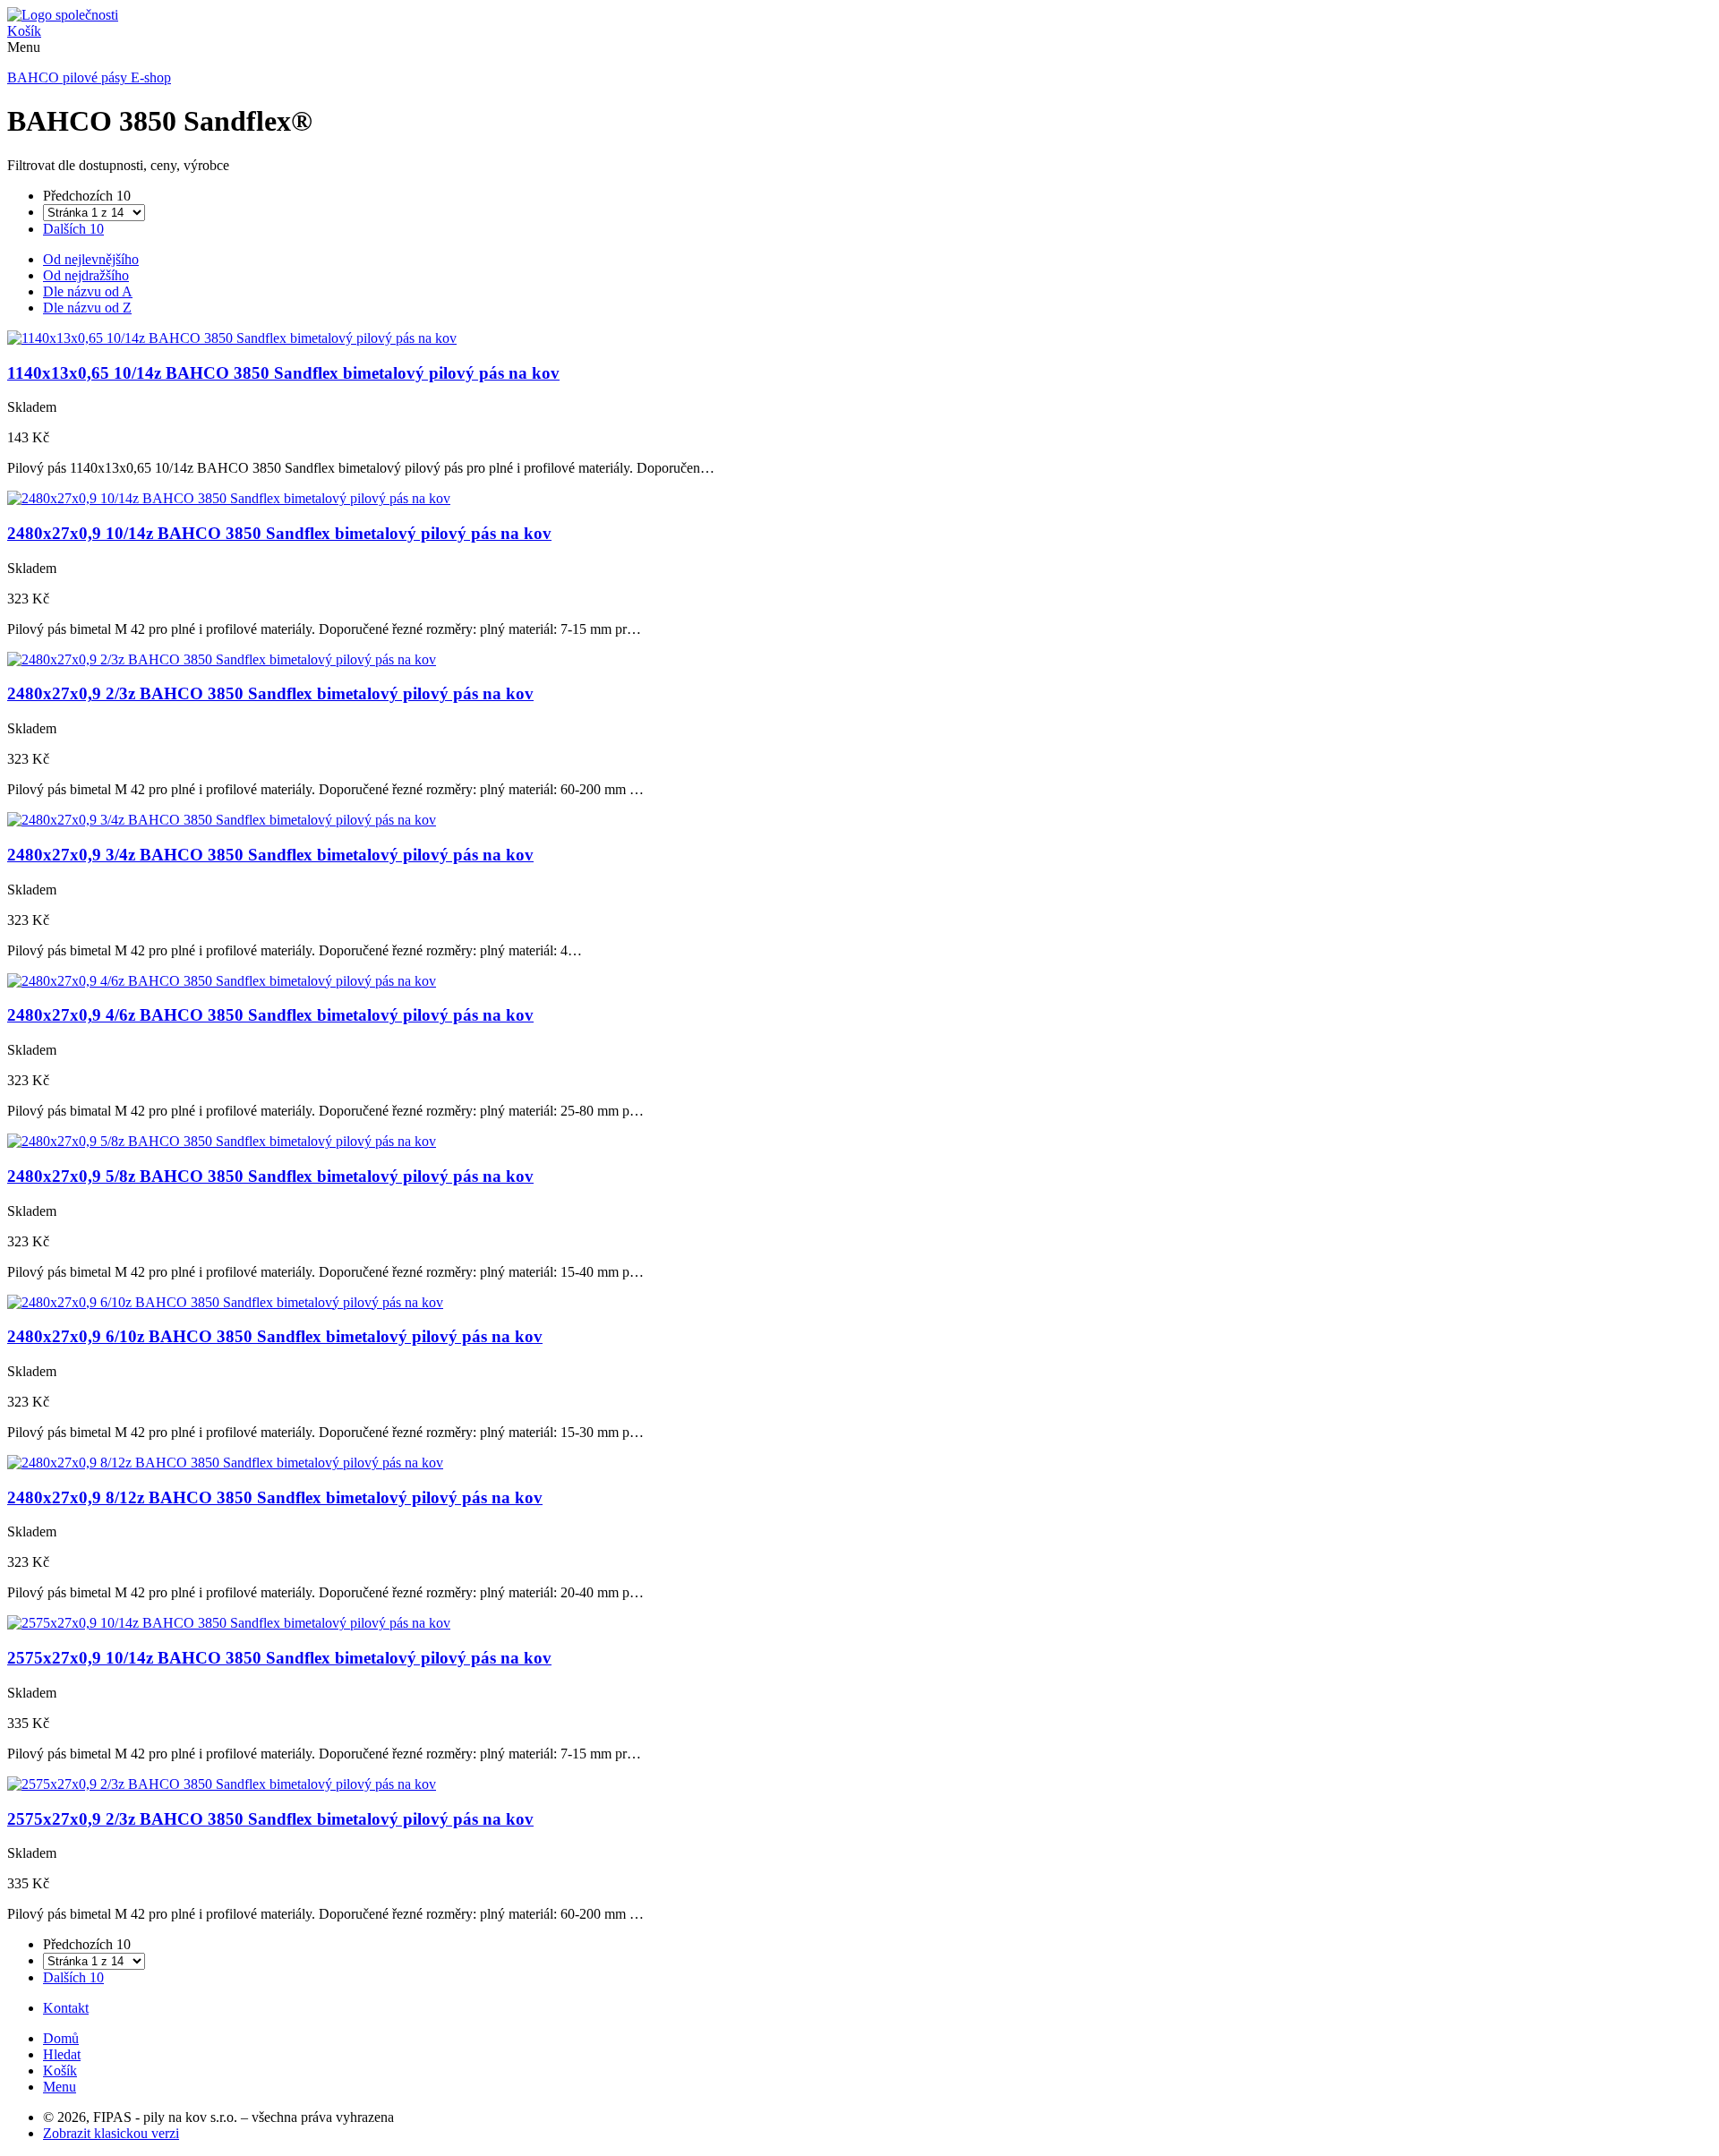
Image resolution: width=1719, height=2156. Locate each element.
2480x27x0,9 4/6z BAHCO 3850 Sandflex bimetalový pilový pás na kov (270, 1015)
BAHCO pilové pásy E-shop (89, 77)
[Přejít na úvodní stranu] (63, 15)
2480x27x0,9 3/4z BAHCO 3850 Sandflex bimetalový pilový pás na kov (270, 855)
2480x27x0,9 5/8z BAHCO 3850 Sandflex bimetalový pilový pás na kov (270, 1176)
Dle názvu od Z (87, 308)
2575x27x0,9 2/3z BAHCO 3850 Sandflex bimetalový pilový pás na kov (270, 1819)
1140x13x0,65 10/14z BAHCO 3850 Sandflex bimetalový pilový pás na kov (283, 373)
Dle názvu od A (88, 291)
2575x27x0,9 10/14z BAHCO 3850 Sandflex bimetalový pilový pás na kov (279, 1658)
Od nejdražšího (86, 275)
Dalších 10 (73, 229)
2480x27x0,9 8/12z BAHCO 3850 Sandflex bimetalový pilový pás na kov (275, 1497)
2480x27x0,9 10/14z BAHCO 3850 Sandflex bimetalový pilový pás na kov (279, 533)
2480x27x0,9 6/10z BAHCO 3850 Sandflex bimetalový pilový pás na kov (275, 1336)
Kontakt (66, 2008)
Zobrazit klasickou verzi (111, 2133)
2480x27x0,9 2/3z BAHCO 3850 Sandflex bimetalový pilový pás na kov (270, 693)
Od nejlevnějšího (91, 259)
